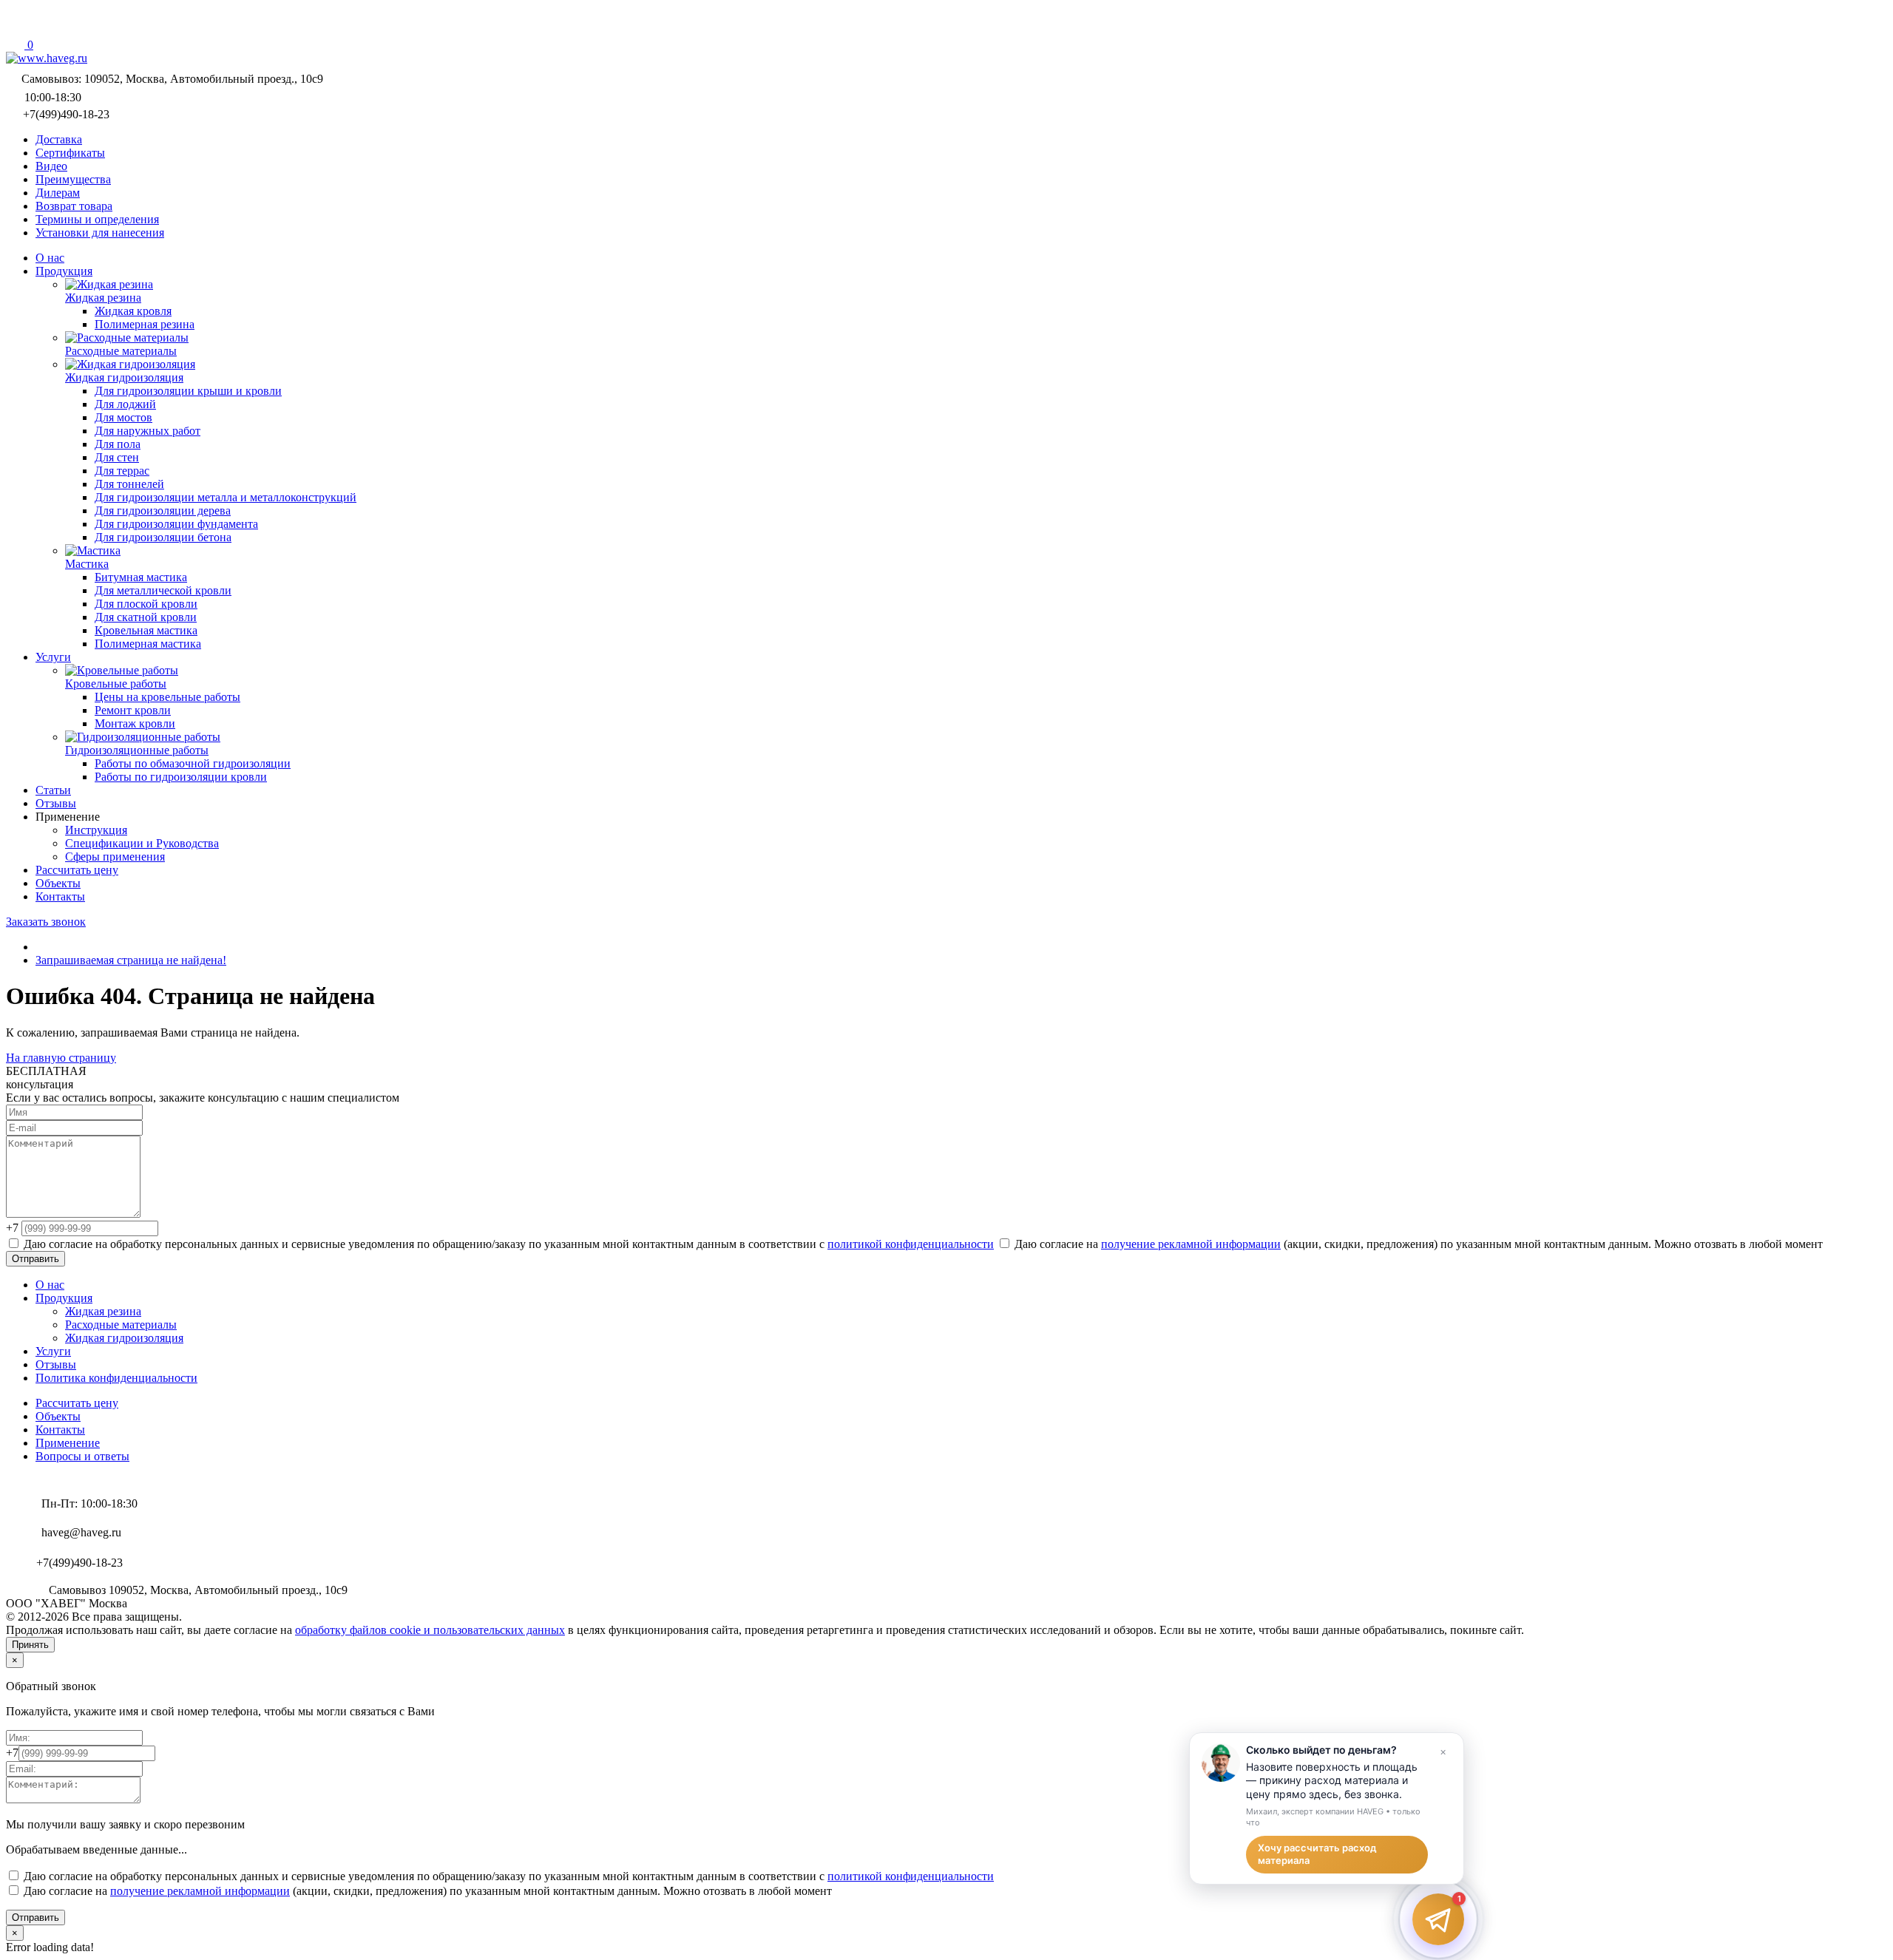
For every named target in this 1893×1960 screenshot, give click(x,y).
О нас (50, 1285)
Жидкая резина (103, 1311)
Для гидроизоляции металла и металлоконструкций (226, 497)
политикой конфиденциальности (911, 1244)
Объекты (58, 1416)
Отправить (35, 1259)
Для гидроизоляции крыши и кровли (188, 391)
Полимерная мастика (148, 644)
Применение (68, 1443)
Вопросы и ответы (82, 1456)
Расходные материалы (121, 1325)
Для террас (122, 471)
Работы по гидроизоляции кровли (181, 777)
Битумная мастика (141, 577)
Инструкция (96, 830)
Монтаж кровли (135, 723)
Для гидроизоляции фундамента (176, 524)
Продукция (64, 1298)
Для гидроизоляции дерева (163, 511)
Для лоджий (125, 404)
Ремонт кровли (133, 710)
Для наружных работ (148, 431)
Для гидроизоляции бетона (163, 537)
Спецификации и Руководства (142, 843)
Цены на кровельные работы (167, 697)
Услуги (53, 1351)
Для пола (118, 444)
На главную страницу (61, 1058)
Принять (30, 1645)
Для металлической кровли (163, 590)
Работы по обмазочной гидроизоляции (193, 763)
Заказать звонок (46, 922)
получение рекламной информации (1191, 1244)
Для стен (117, 457)
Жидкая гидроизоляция (124, 1338)
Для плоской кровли (146, 604)
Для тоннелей (129, 484)
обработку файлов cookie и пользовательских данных (430, 1630)
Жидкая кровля (133, 311)
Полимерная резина (145, 324)
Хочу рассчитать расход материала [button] (1317, 1854)
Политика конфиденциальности (116, 1378)
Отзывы (56, 1364)
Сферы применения (115, 857)
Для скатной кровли (146, 617)
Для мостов (123, 417)
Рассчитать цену (77, 1403)
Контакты (60, 1430)
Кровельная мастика (146, 630)
